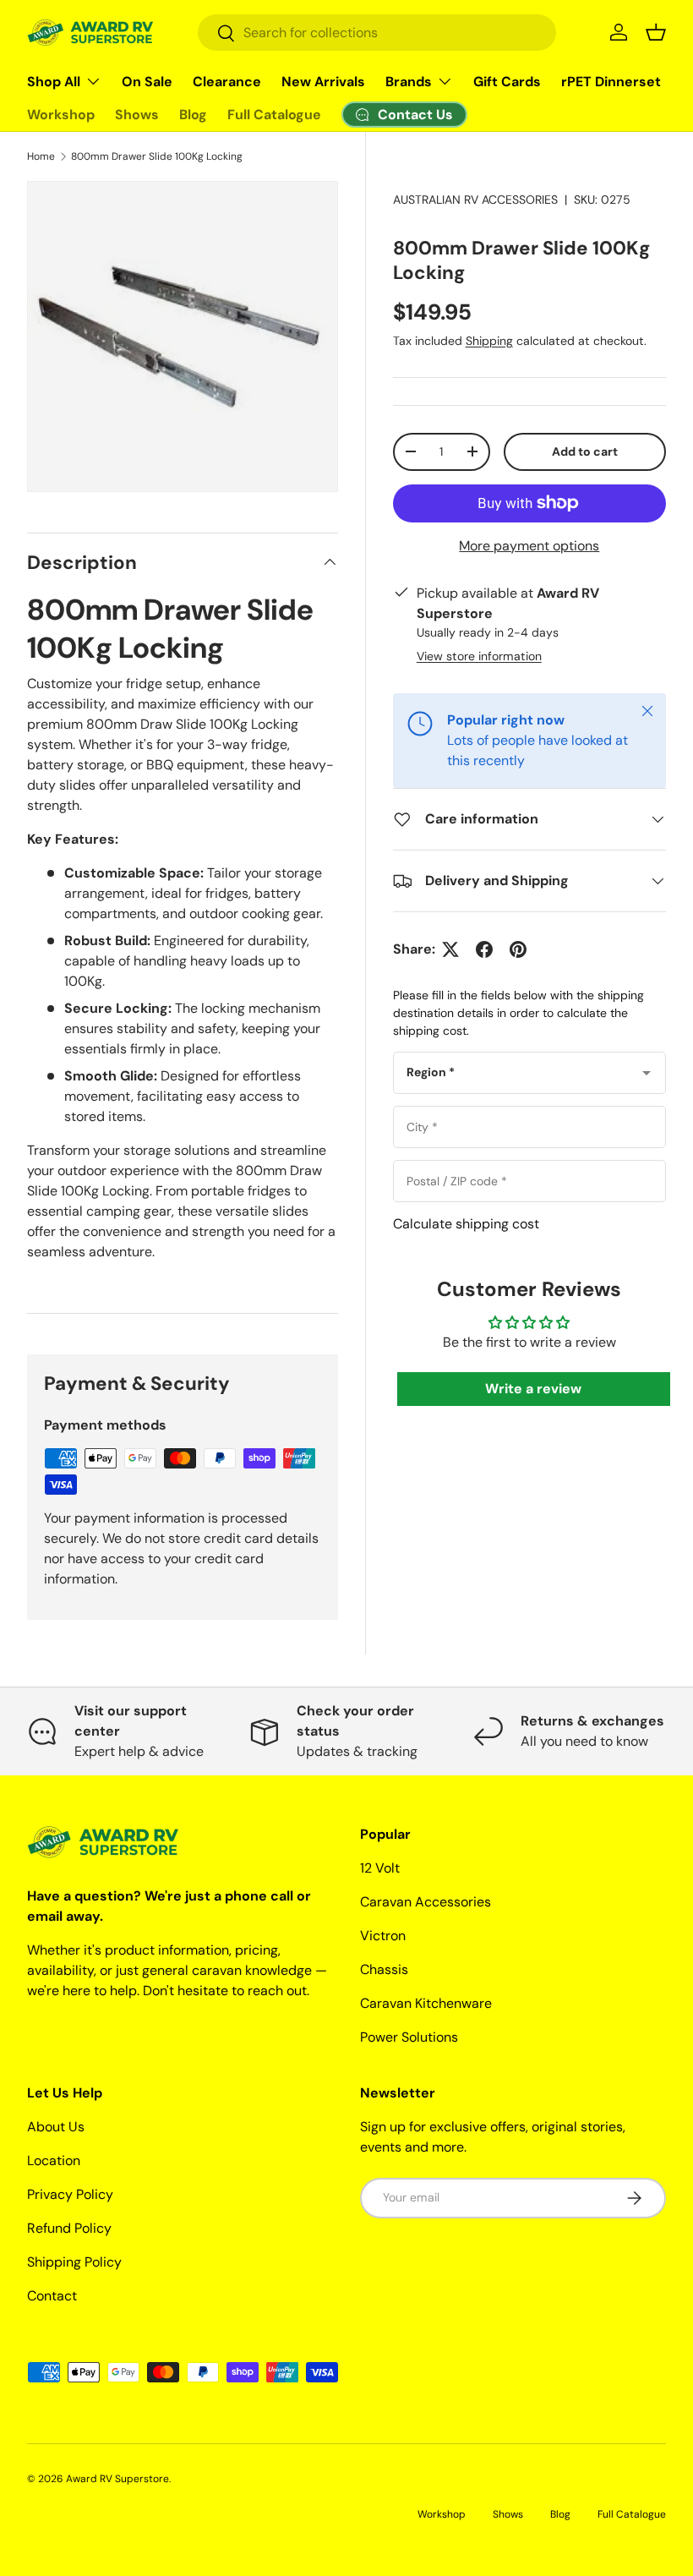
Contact (52, 2296)
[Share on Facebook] (484, 949)
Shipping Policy (74, 2262)
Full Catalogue (274, 115)
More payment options (529, 546)
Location (54, 2160)
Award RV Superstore (117, 2479)
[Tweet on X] (450, 949)
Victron (383, 1936)
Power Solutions (409, 2037)
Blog (193, 115)
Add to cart (585, 451)
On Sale (147, 82)
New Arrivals (323, 82)
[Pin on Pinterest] (518, 949)
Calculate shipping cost (466, 1224)
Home (41, 156)
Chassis (384, 1969)
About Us (56, 2127)
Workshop (61, 115)
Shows (137, 115)
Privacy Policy (70, 2194)
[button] (656, 32)
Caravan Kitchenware (426, 2003)
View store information (479, 656)
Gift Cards (507, 82)
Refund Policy (69, 2228)
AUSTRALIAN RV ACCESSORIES (475, 200)
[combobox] (377, 33)
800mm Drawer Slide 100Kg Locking (157, 156)
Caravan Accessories (426, 1902)
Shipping (489, 341)
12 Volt (380, 1868)
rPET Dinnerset (611, 82)
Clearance (227, 82)
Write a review (533, 1389)
